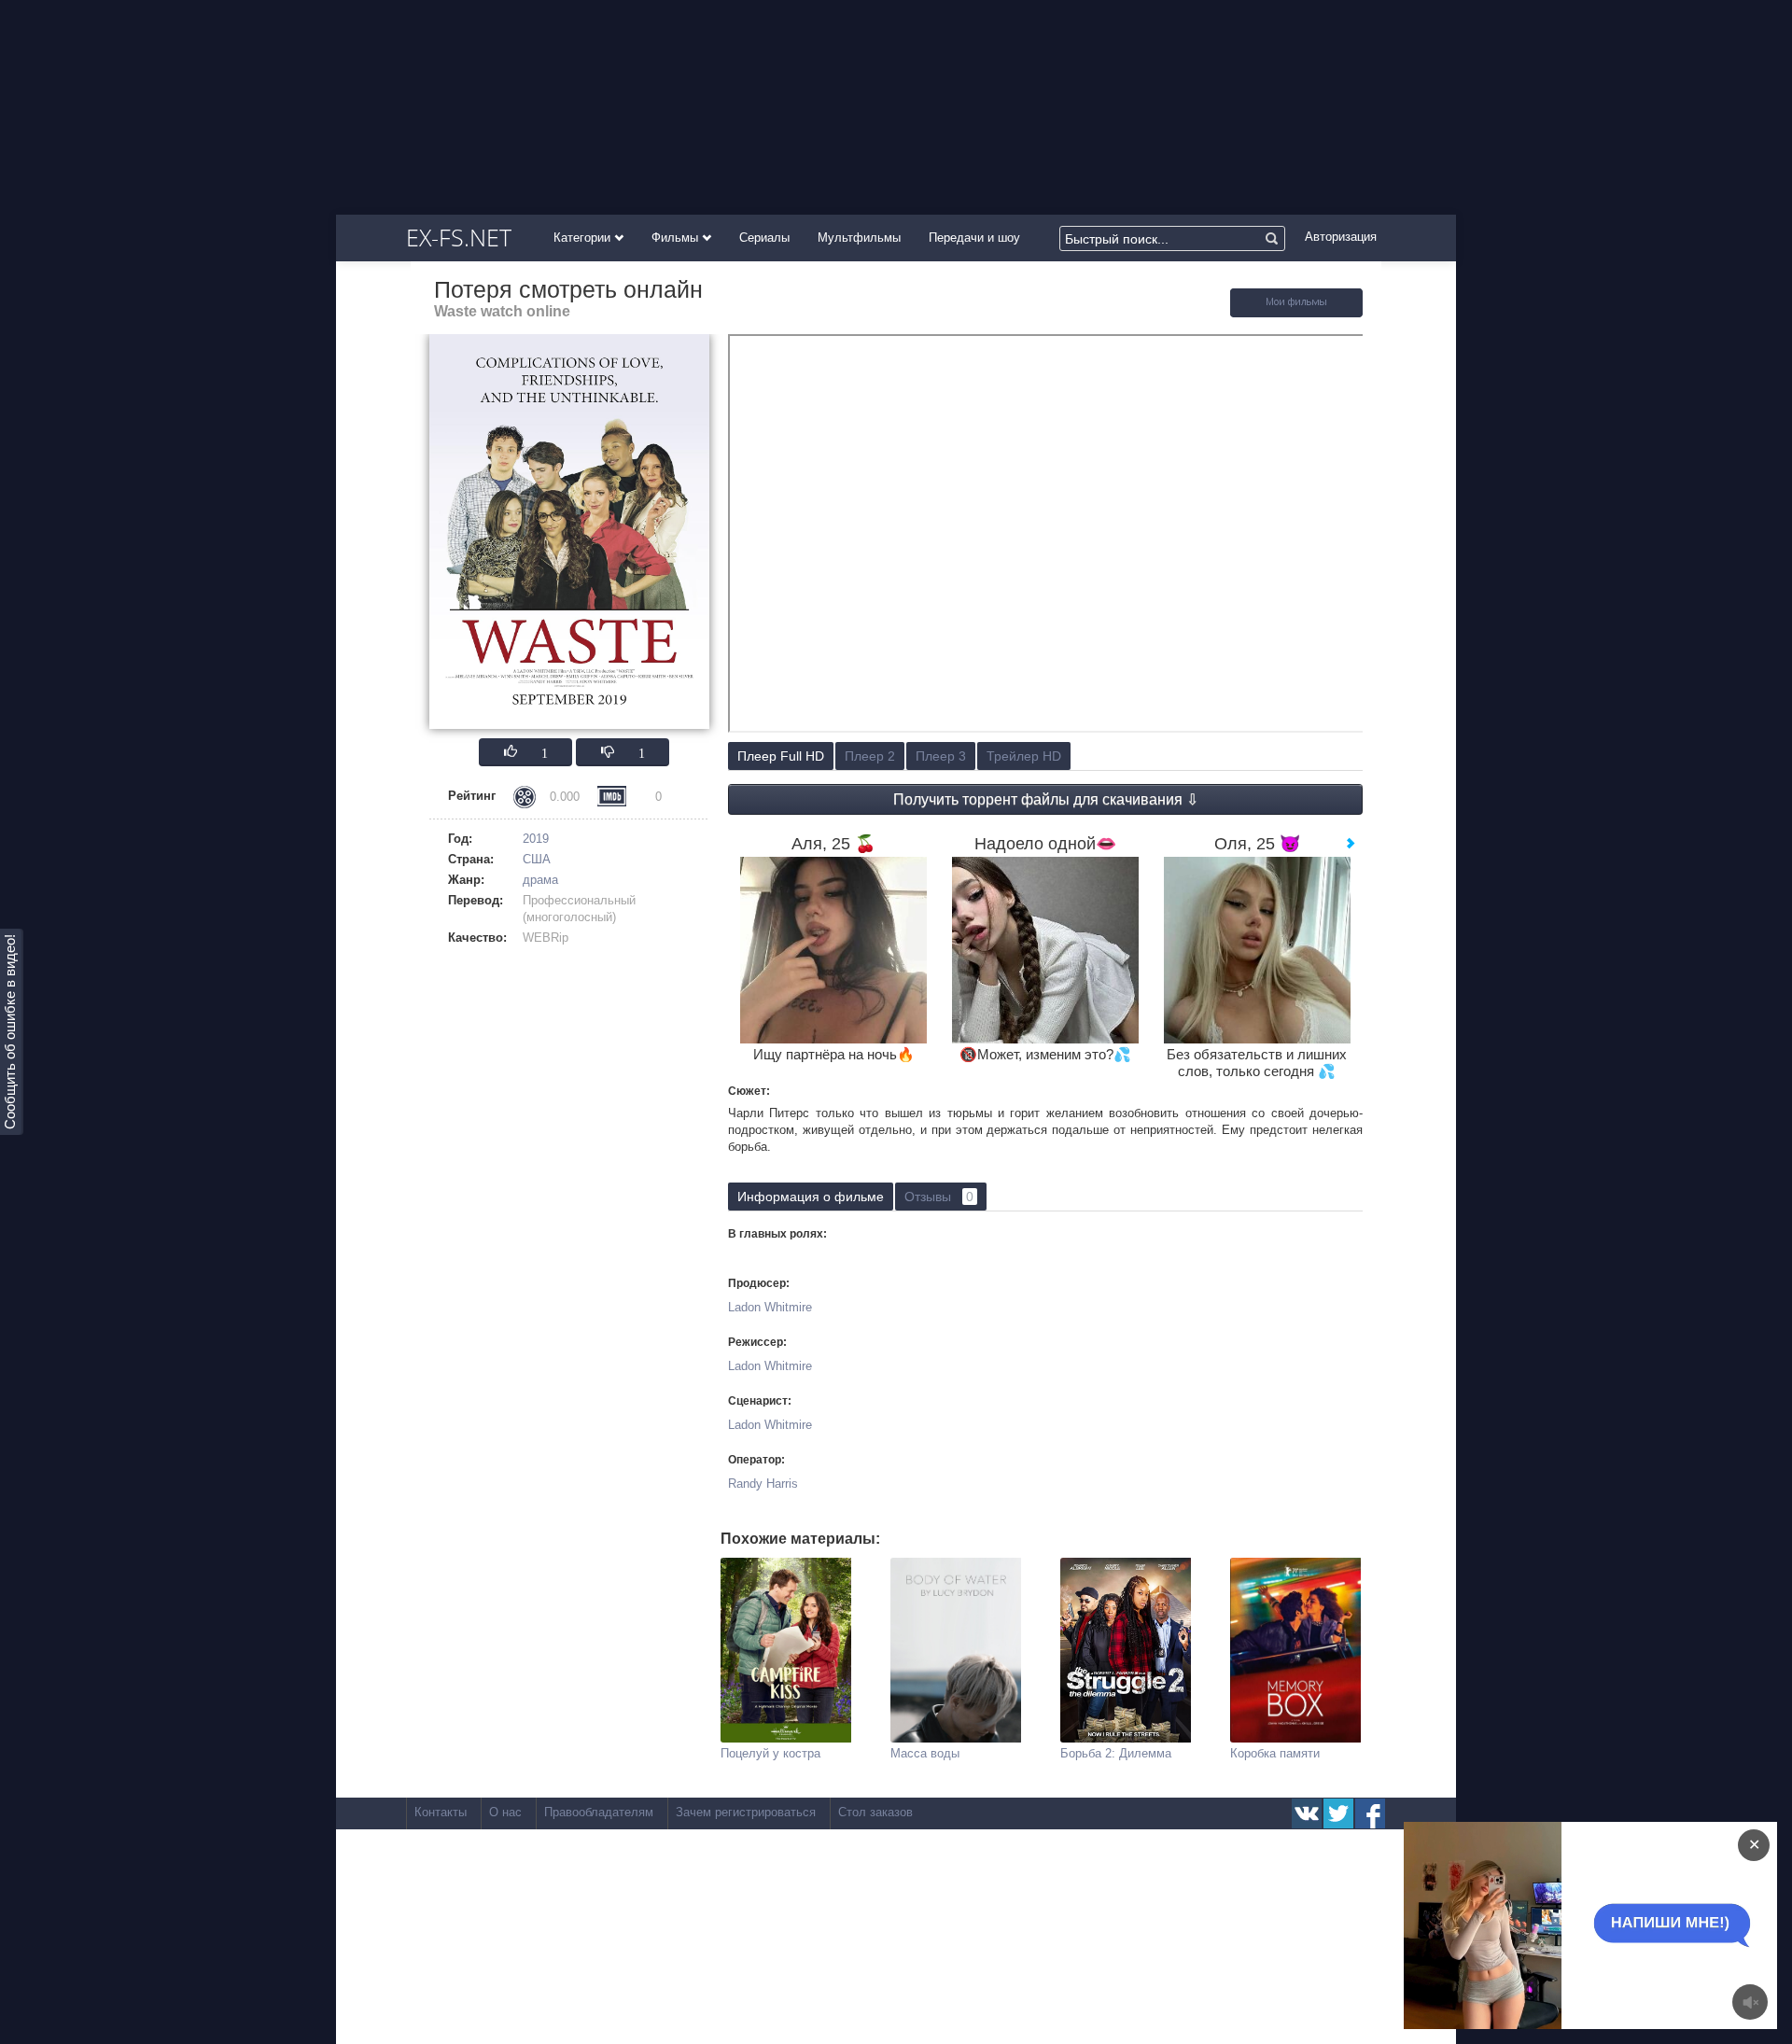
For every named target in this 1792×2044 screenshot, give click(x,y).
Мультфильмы (859, 238)
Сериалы (764, 238)
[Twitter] (1338, 1813)
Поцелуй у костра (770, 1753)
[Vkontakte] (1307, 1813)
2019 (536, 839)
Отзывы (939, 1197)
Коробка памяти (1275, 1753)
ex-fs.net (459, 237)
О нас (505, 1812)
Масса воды (925, 1753)
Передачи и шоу (974, 238)
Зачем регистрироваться (746, 1812)
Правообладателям (599, 1812)
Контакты (441, 1812)
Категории (584, 238)
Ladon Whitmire (770, 1307)
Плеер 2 (870, 756)
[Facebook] (1370, 1813)
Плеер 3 (941, 756)
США (537, 859)
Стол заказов (875, 1812)
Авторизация (1341, 237)
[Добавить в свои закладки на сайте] (1296, 313)
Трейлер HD (1024, 756)
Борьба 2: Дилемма (1116, 1753)
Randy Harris (763, 1484)
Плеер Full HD (781, 756)
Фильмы (677, 238)
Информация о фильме (811, 1197)
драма (540, 880)
